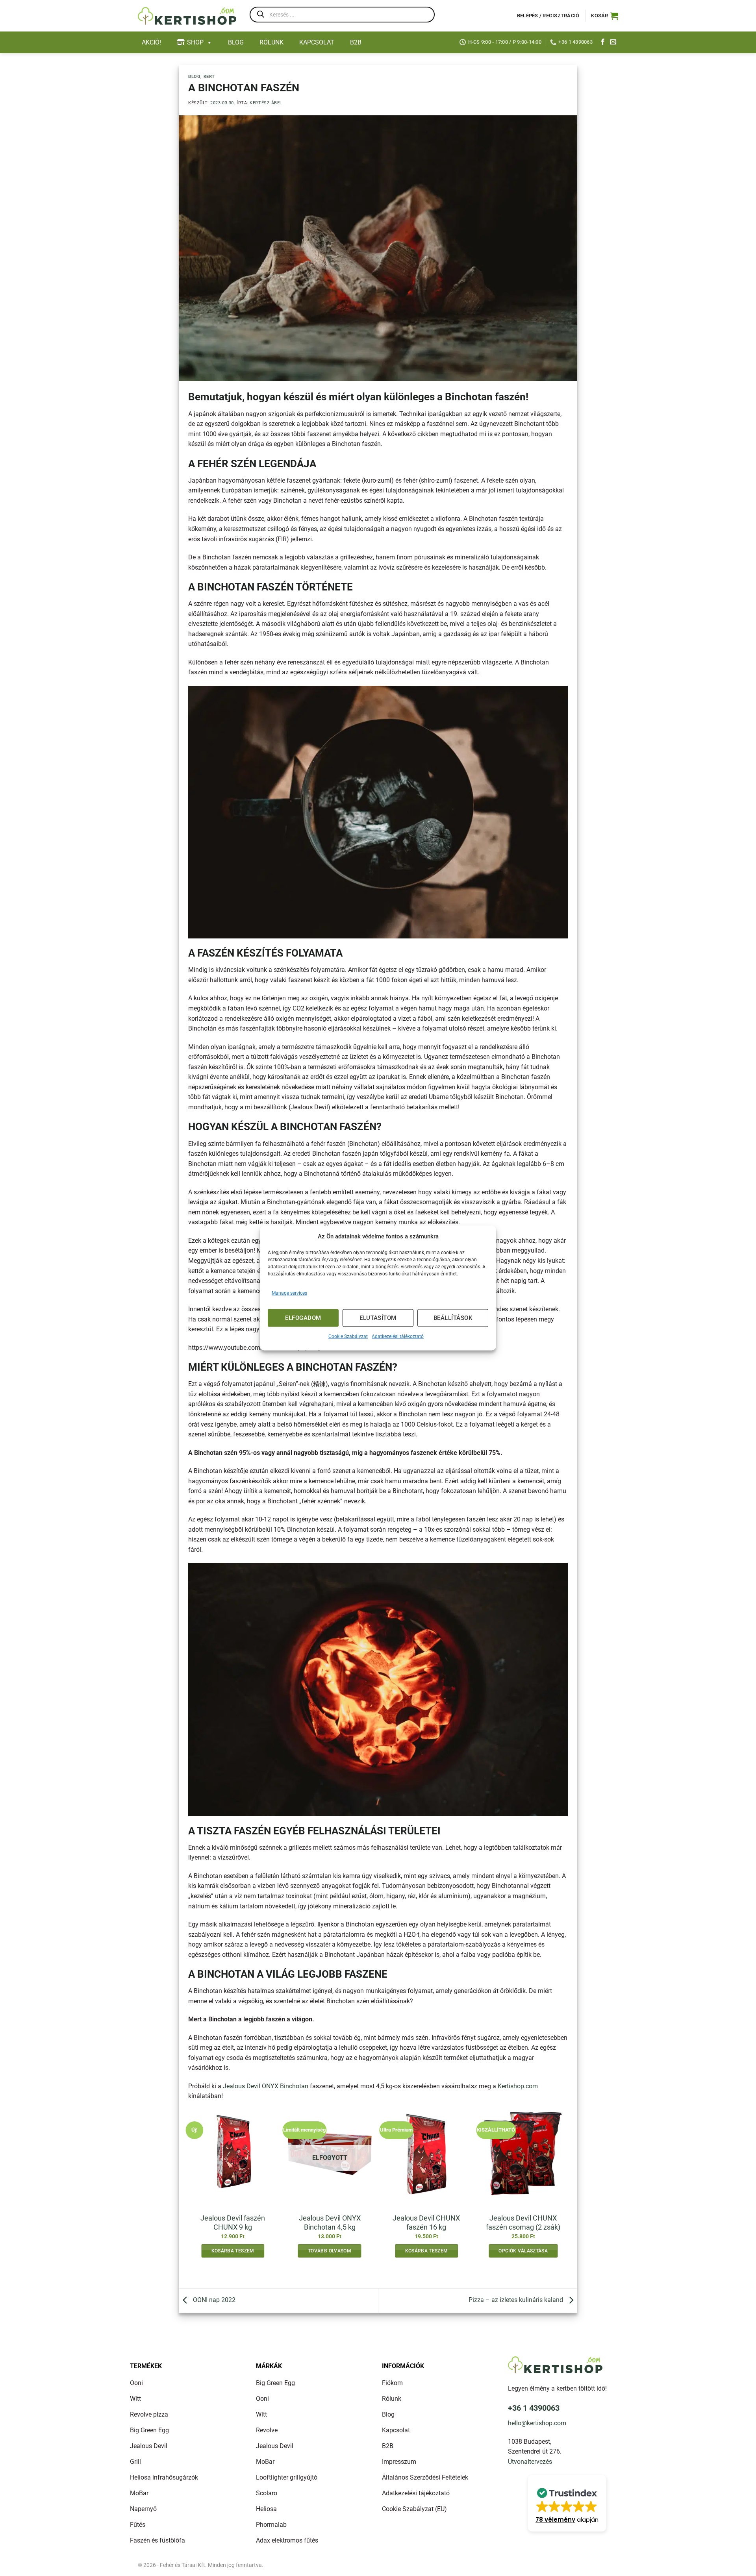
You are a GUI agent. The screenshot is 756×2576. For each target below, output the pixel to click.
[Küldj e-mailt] (613, 42)
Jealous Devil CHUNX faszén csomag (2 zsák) (523, 2223)
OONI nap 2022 (213, 2300)
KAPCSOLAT (317, 42)
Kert (209, 77)
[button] (605, 16)
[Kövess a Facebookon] (603, 42)
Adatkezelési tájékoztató (398, 1336)
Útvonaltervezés (530, 2462)
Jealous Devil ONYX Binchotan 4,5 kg (330, 2223)
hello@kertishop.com (537, 2423)
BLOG (236, 42)
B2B (356, 42)
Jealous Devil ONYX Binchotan (266, 2086)
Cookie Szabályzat (348, 1336)
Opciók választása (523, 2251)
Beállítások (453, 1318)
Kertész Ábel (266, 103)
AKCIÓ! (151, 42)
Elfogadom (303, 1318)
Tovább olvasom (330, 2251)
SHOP (195, 42)
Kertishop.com (518, 2086)
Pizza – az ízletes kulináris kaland (517, 2300)
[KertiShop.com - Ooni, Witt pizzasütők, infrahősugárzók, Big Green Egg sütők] (187, 16)
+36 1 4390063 (534, 2408)
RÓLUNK (271, 42)
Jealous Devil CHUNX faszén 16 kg (426, 2223)
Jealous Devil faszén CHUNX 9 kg (233, 2223)
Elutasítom (378, 1318)
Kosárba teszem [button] (233, 2251)
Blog (194, 77)
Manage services (289, 1293)
